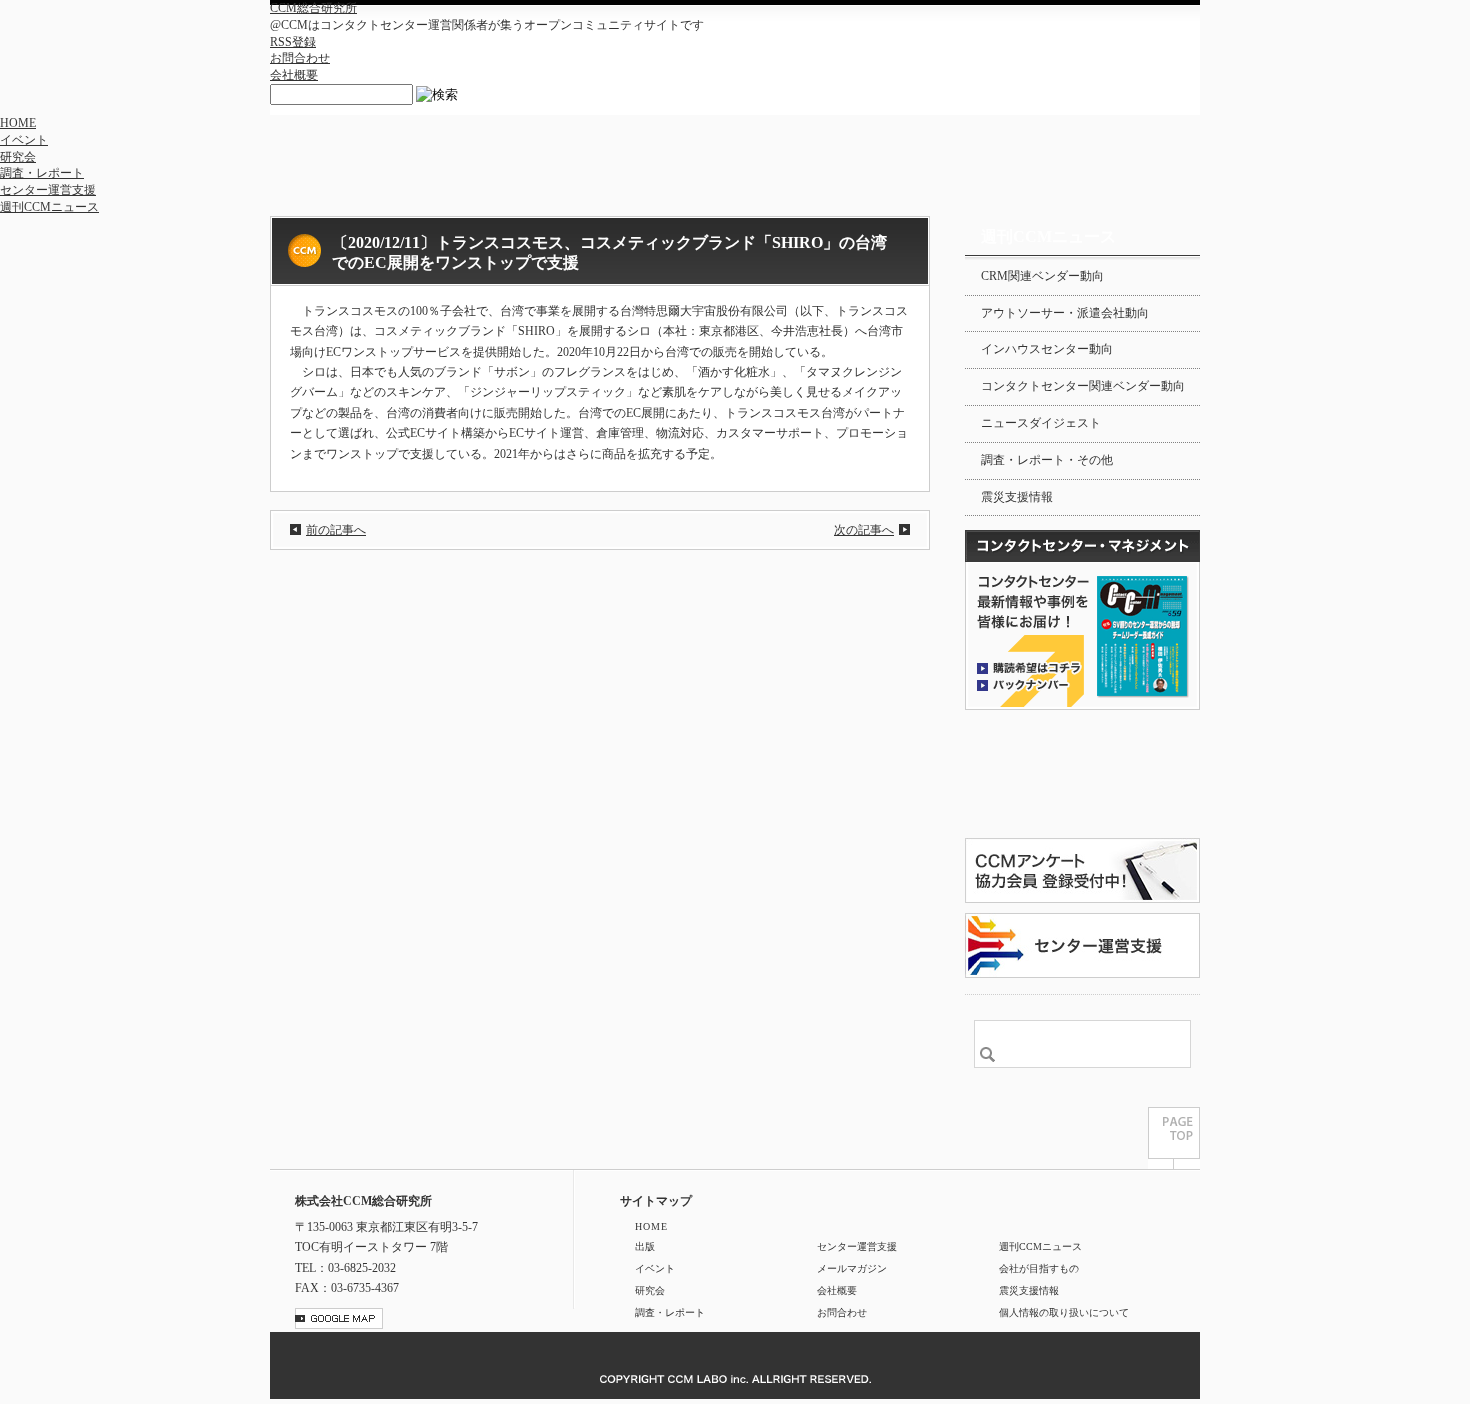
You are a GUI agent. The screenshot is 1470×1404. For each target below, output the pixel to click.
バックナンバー (1029, 684)
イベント (24, 140)
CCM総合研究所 (313, 8)
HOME (18, 123)
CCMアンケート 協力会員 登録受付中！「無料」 (1082, 870)
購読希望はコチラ (1029, 667)
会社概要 (294, 75)
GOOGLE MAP (339, 1318)
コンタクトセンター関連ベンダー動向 (1083, 386)
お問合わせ (300, 58)
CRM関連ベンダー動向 (1042, 276)
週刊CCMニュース (49, 207)
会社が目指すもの (1039, 1268)
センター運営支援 (48, 190)
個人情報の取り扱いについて (1064, 1312)
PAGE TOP (1174, 1138)
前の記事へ (336, 530)
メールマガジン (852, 1268)
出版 (645, 1246)
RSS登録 (293, 42)
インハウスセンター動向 (1047, 349)
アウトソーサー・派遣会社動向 (1065, 313)
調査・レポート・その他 (1047, 460)
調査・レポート (42, 173)
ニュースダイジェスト (1041, 423)
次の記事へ (864, 530)
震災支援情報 (1017, 497)
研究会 (18, 157)
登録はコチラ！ (1082, 774)
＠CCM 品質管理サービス (1082, 945)
